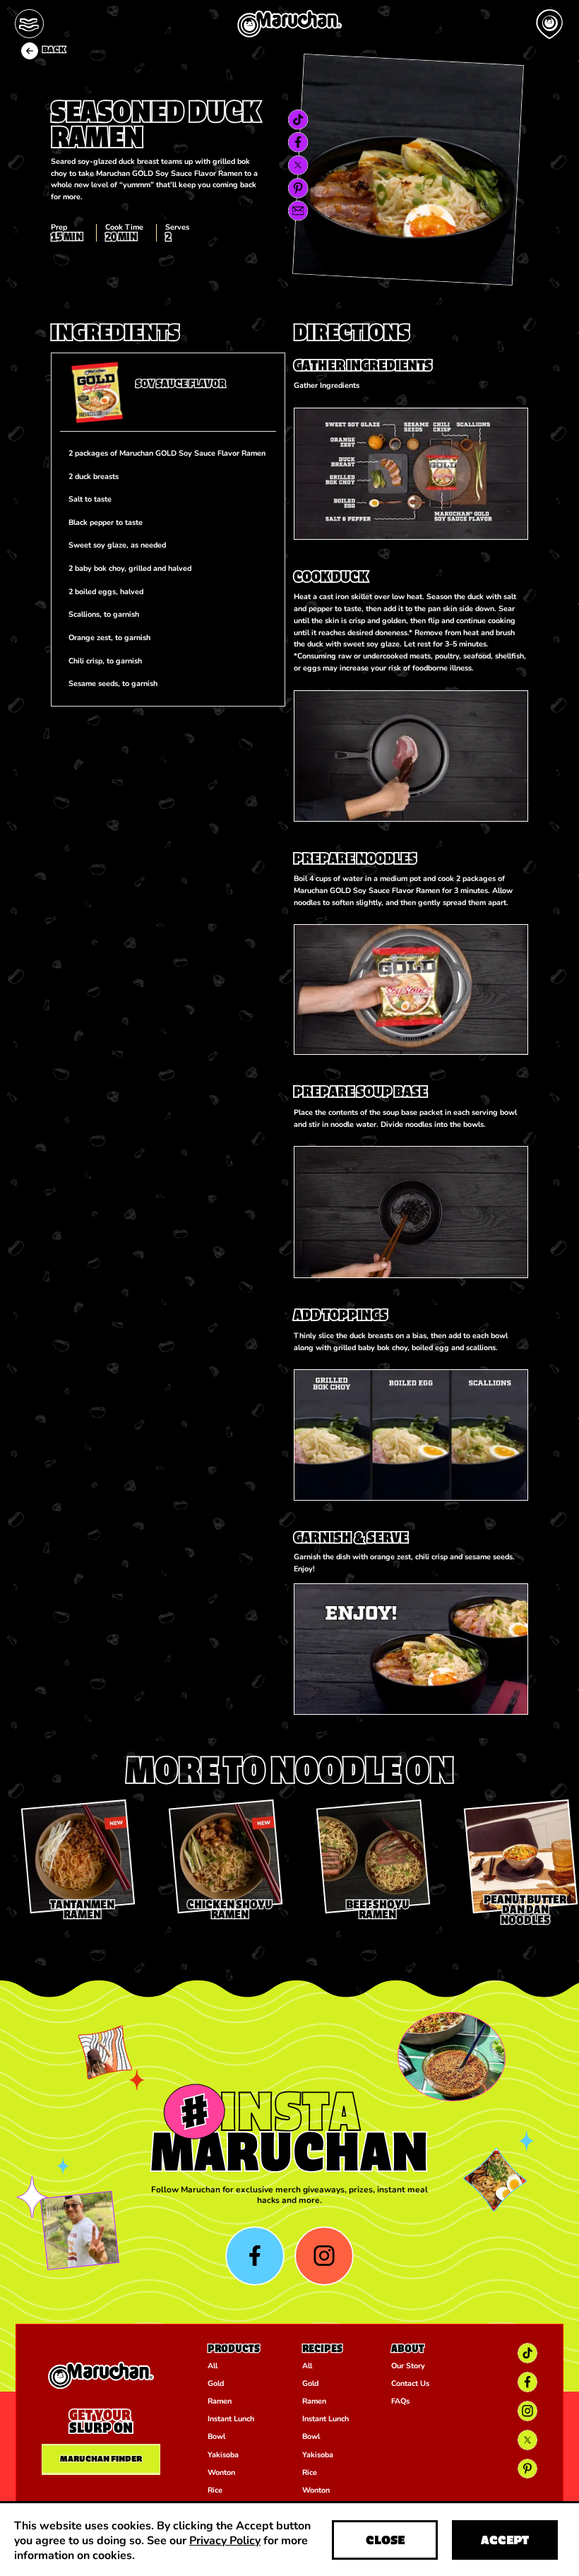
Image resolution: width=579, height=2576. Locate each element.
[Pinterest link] (298, 188)
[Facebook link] (298, 142)
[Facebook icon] (255, 2256)
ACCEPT (505, 2540)
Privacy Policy (225, 2540)
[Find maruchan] (550, 24)
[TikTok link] (298, 120)
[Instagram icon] (324, 2256)
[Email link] (298, 211)
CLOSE (385, 2540)
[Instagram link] (528, 2411)
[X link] (298, 165)
